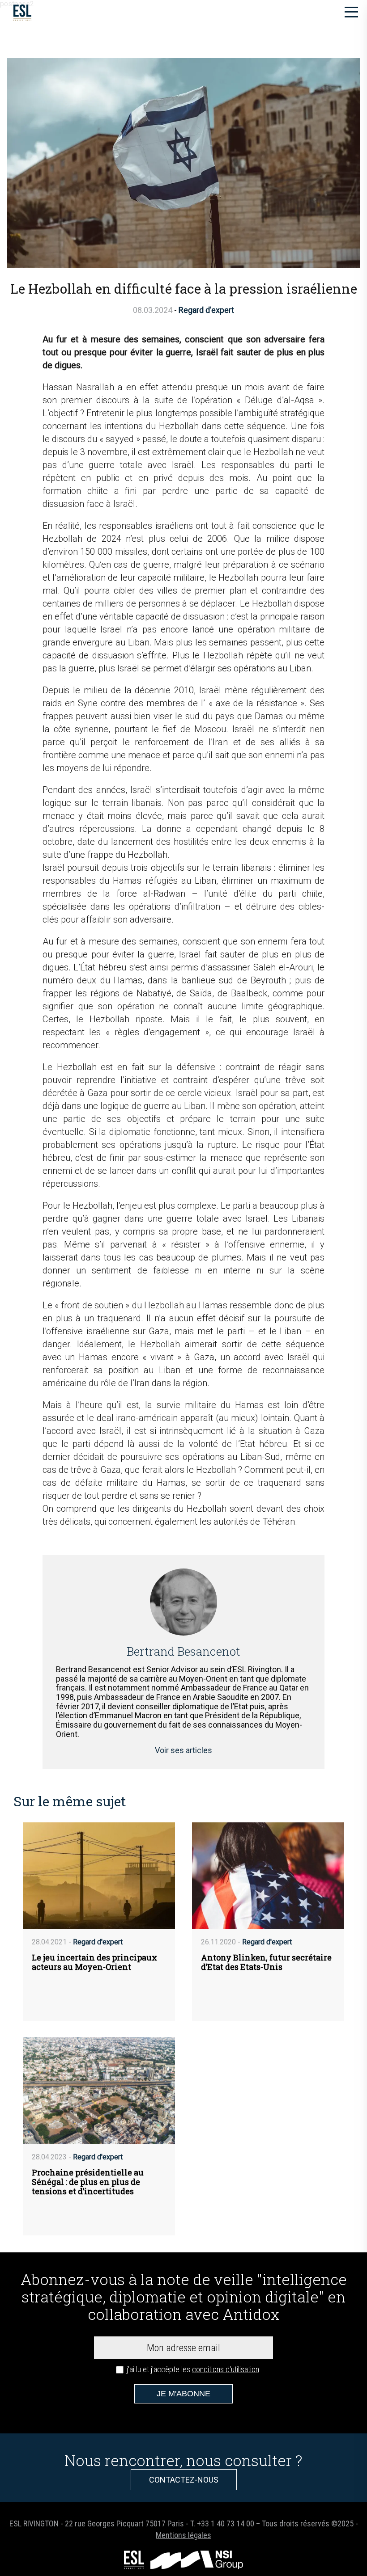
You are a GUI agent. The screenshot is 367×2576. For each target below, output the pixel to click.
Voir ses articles (183, 1750)
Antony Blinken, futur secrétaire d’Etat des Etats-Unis (266, 1962)
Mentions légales (183, 2535)
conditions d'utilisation (226, 2369)
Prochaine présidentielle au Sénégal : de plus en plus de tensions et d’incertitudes (88, 2182)
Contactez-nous (184, 2480)
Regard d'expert (206, 310)
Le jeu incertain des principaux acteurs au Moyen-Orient (94, 1962)
